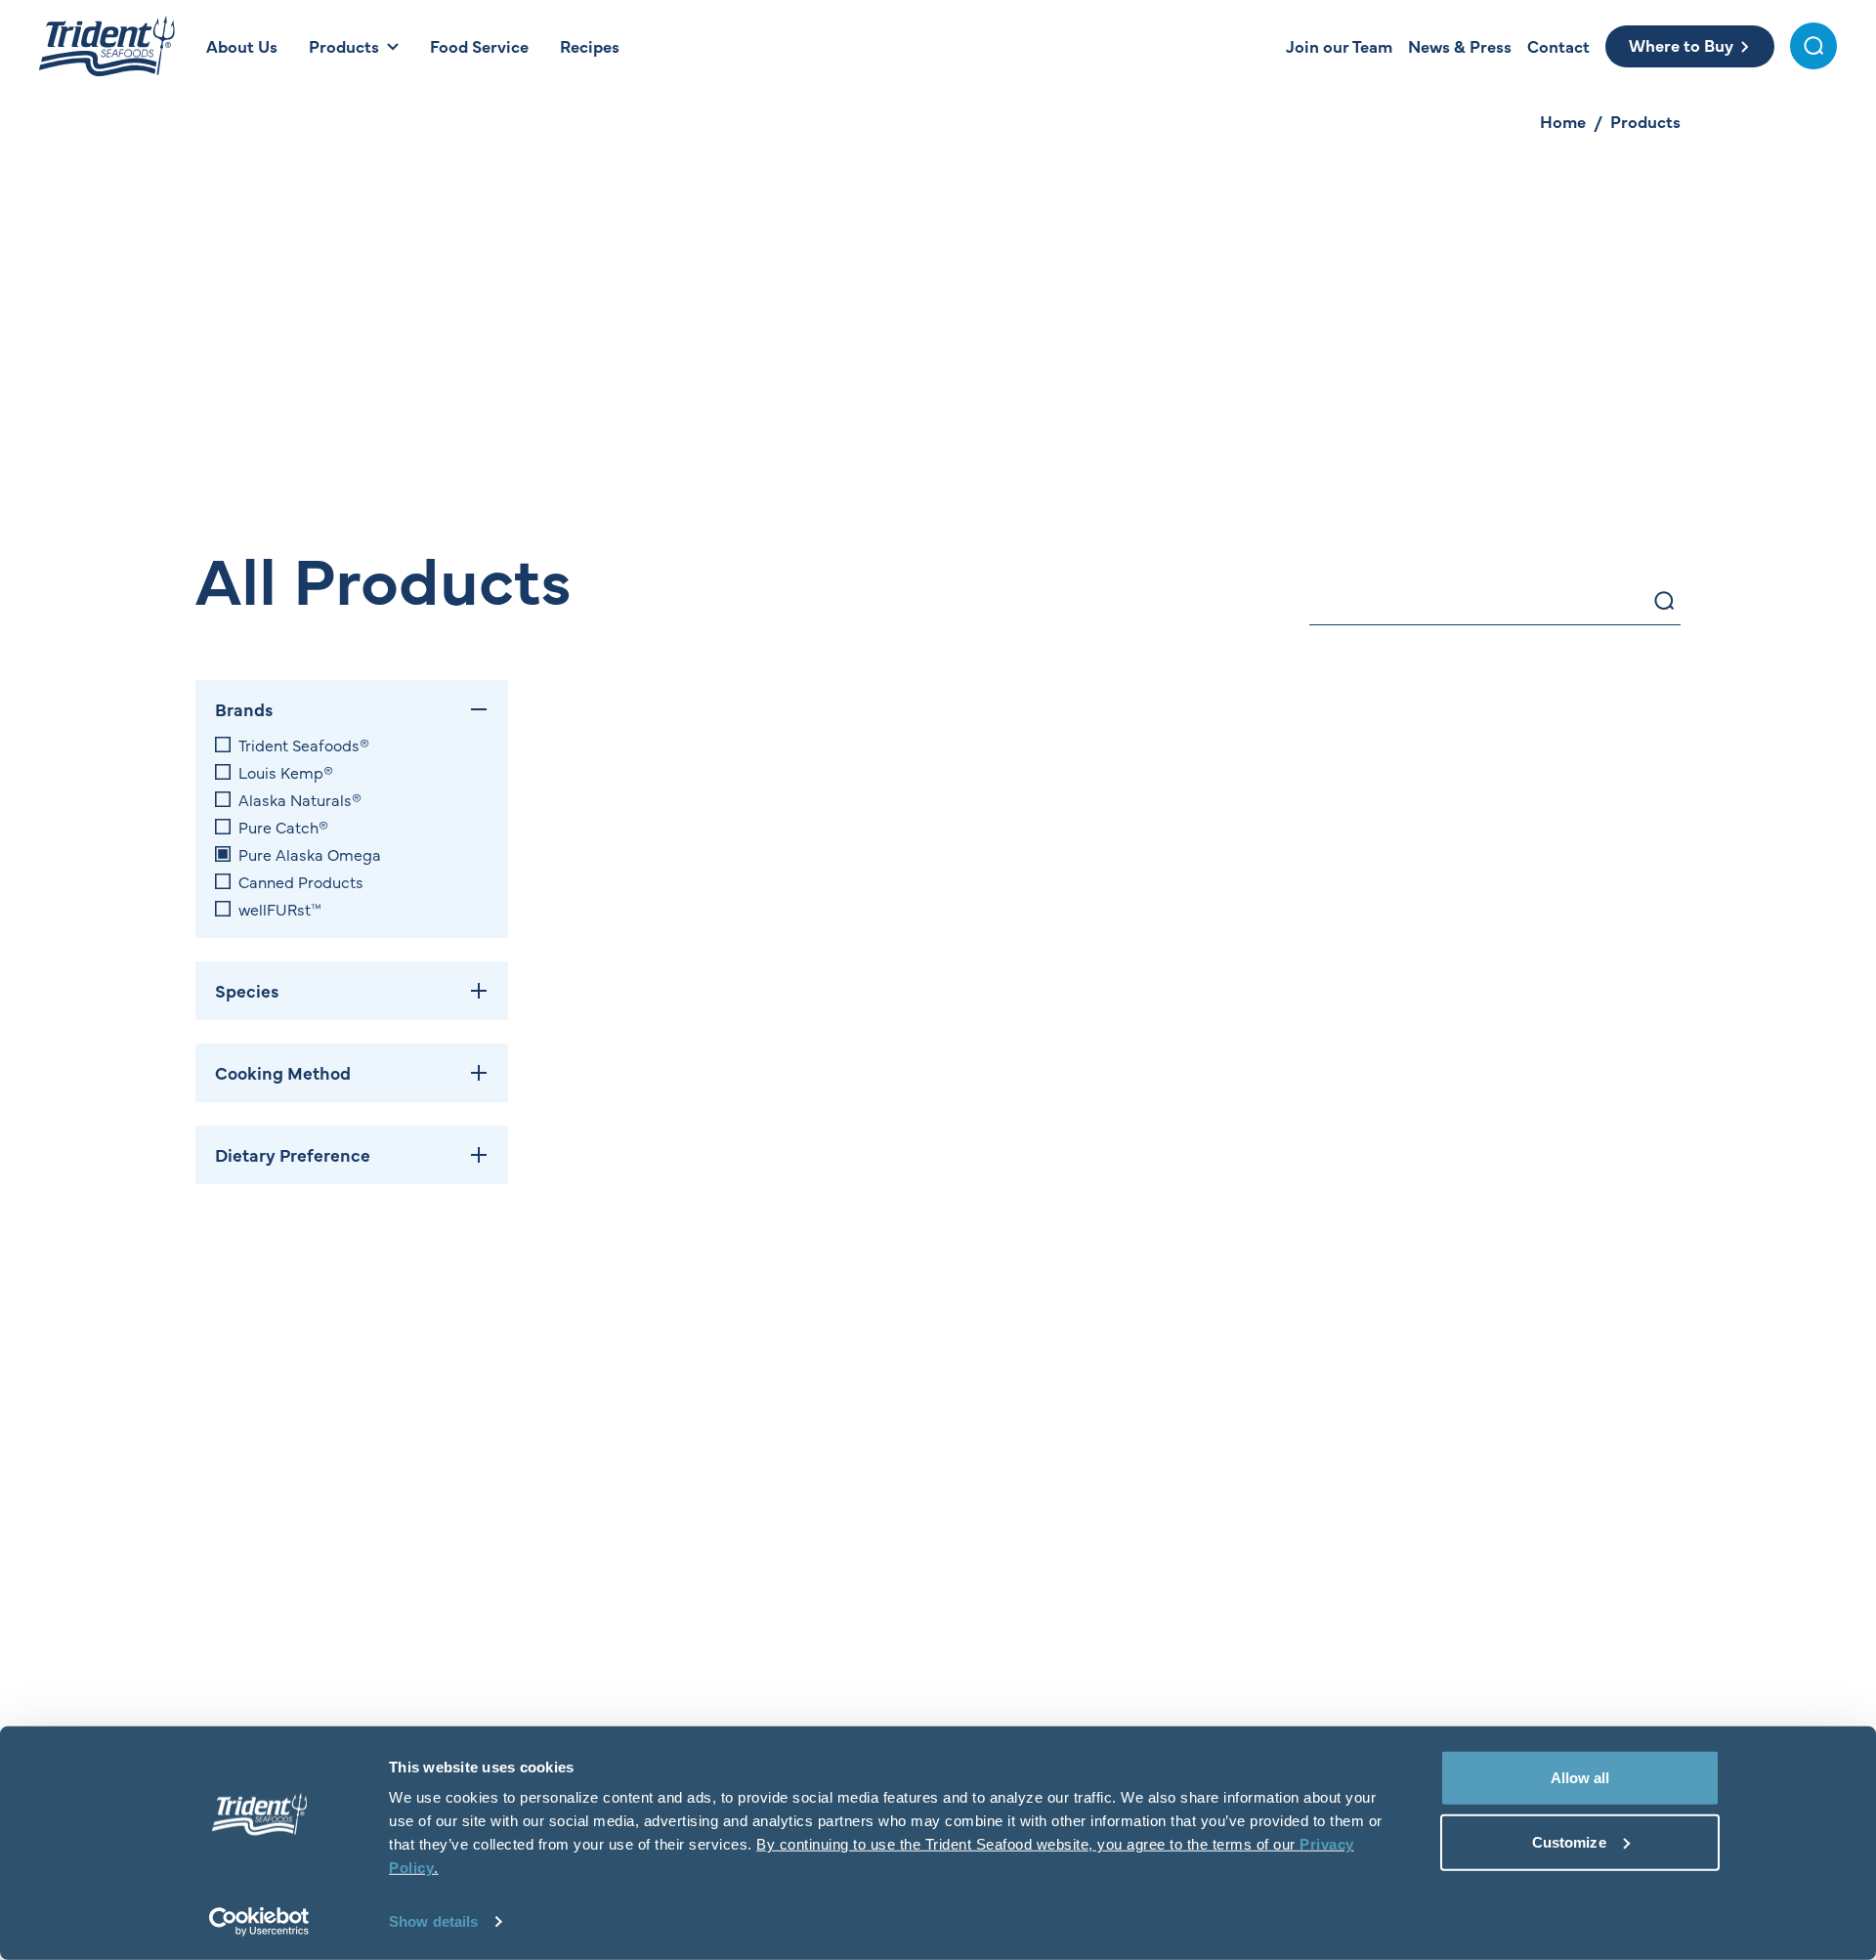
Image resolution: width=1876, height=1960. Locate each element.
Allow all (1580, 1778)
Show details (433, 1921)
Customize (1569, 1841)
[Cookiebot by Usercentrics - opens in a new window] (259, 1922)
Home (1563, 121)
